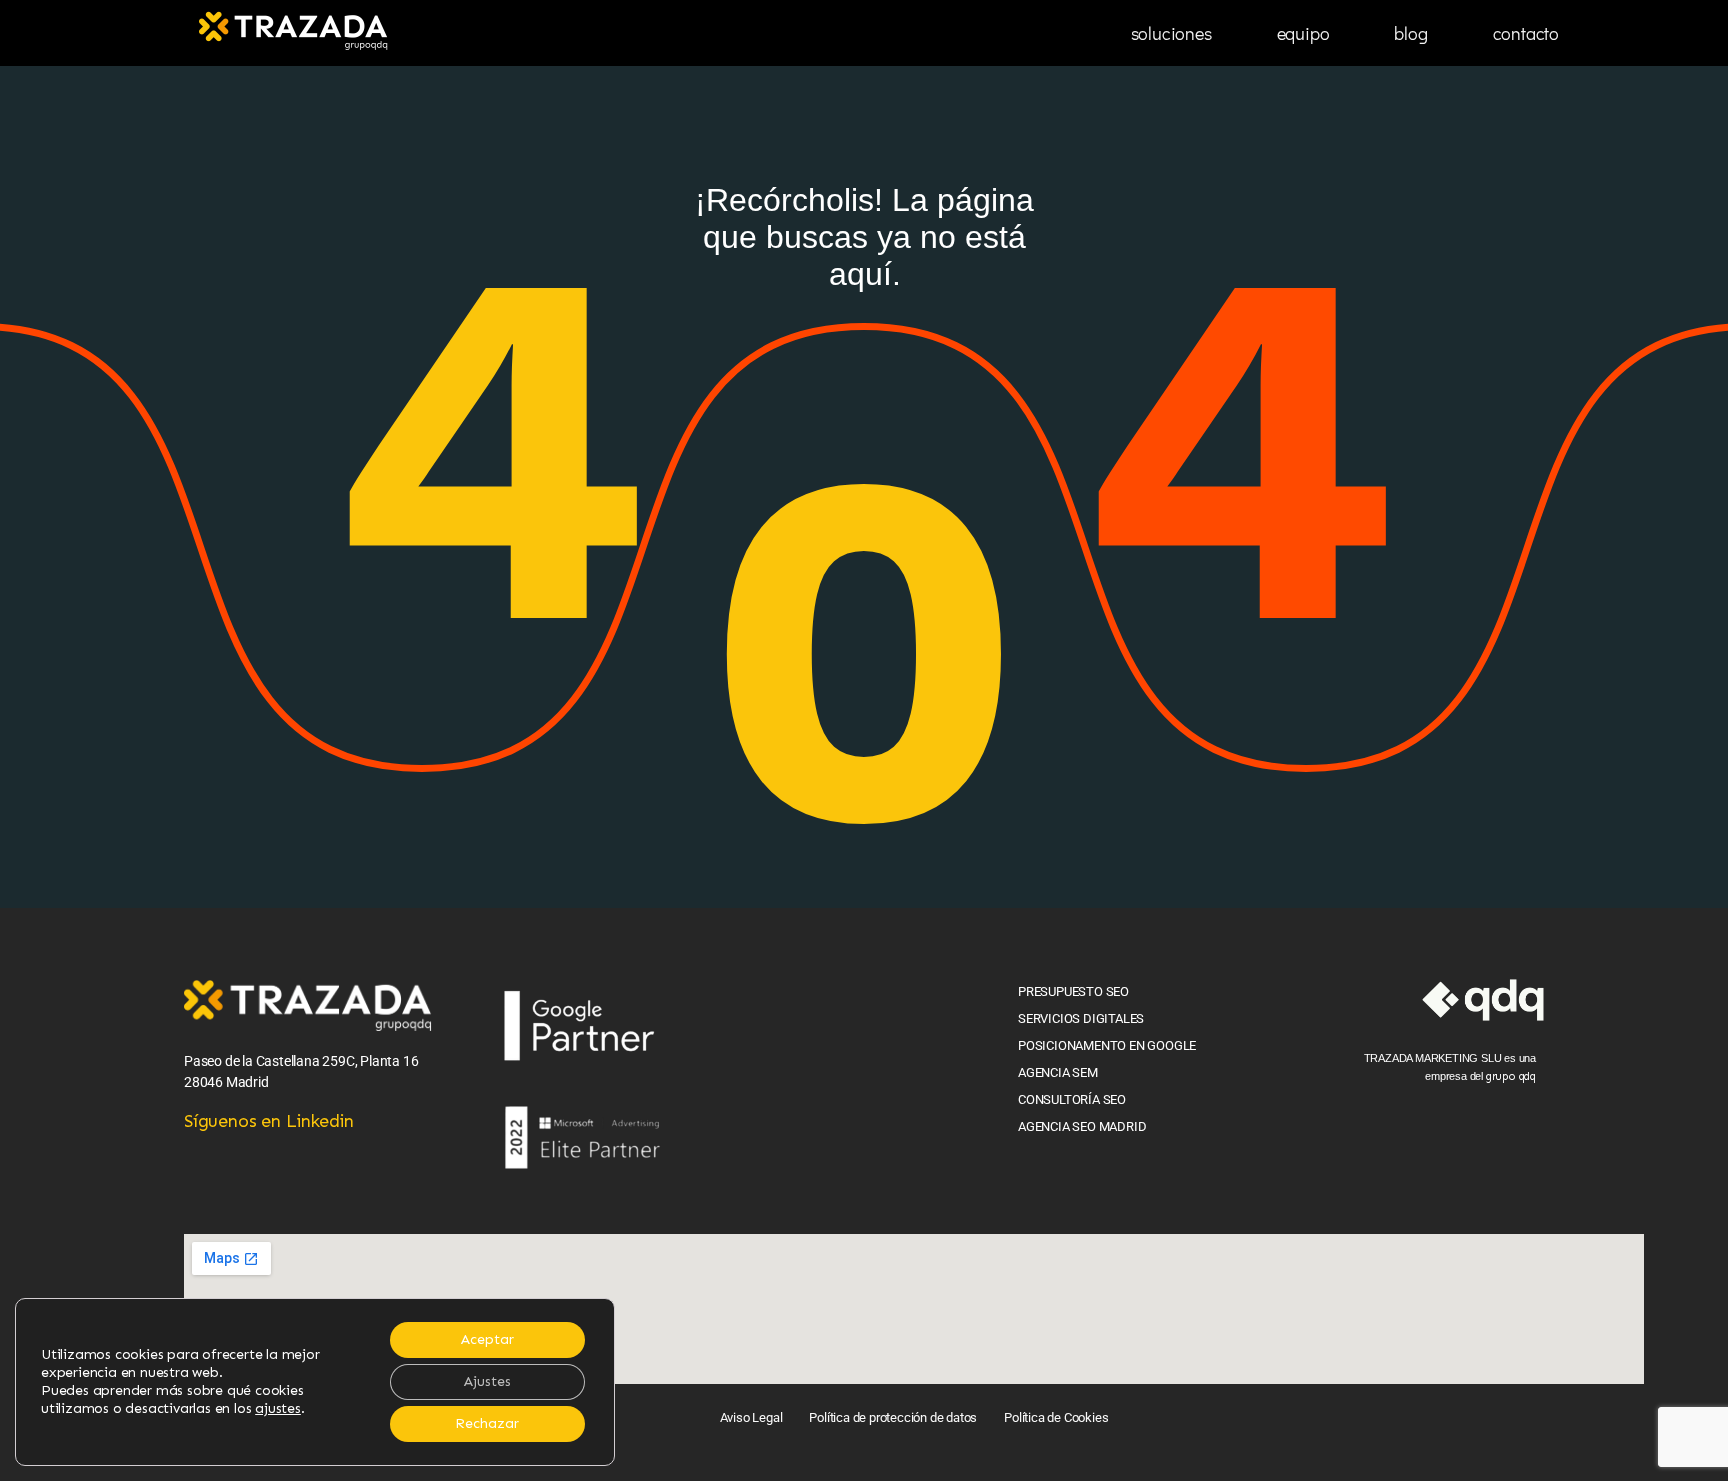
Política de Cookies (1056, 1417)
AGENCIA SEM (1058, 1072)
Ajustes (487, 1381)
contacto (1526, 33)
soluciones (1171, 33)
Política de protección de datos (893, 1417)
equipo (1303, 33)
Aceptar (487, 1339)
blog (1410, 33)
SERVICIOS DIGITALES (1081, 1018)
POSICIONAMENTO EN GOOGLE (1107, 1045)
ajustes (278, 1408)
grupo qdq (1511, 1076)
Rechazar (487, 1423)
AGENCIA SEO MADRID (1082, 1126)
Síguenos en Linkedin (269, 1121)
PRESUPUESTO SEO (1073, 991)
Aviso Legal (751, 1417)
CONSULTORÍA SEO (1072, 1099)
